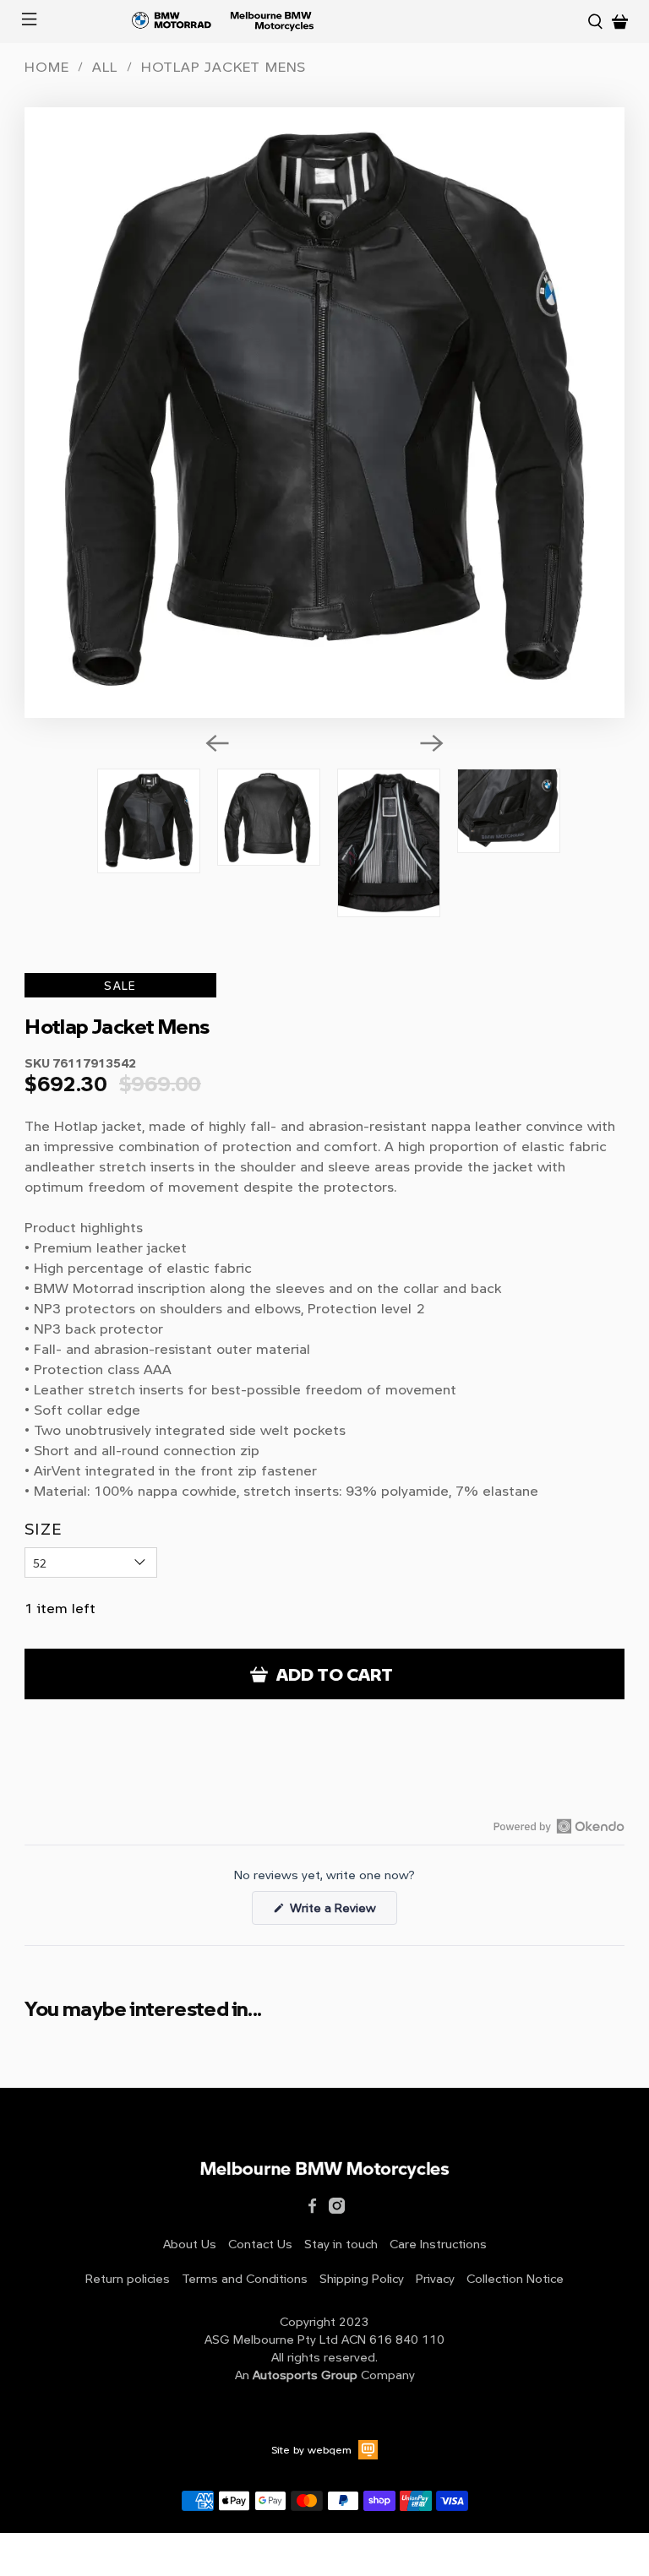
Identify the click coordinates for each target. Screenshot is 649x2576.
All (104, 67)
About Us (190, 2244)
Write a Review (342, 1911)
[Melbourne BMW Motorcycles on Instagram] (337, 2209)
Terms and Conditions (245, 2278)
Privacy (435, 2278)
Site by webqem (311, 2449)
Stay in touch (341, 2244)
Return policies (128, 2278)
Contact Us (260, 2244)
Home (46, 67)
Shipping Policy (362, 2278)
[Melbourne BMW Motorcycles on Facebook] (312, 2209)
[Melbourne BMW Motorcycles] (323, 22)
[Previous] (217, 743)
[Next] (432, 743)
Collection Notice (515, 2278)
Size (43, 1529)
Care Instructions (438, 2244)
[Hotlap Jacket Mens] (324, 413)
